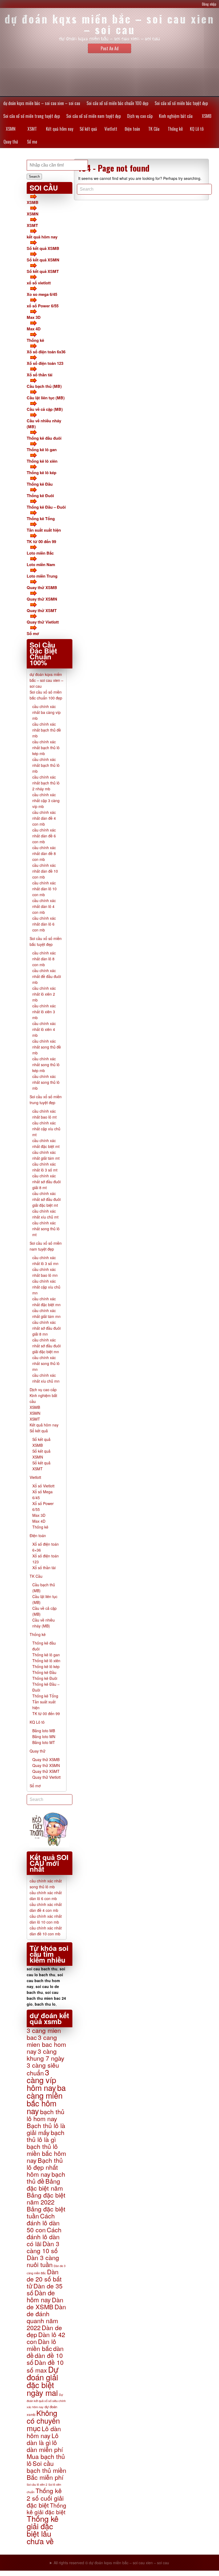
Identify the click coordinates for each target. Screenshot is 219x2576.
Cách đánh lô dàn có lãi (44, 2237)
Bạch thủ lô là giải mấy (46, 2129)
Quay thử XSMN (42, 599)
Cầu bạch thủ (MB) (44, 386)
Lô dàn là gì (43, 2439)
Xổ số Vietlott (43, 1486)
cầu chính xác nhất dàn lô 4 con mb (44, 906)
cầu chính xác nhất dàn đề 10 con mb (45, 871)
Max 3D (34, 317)
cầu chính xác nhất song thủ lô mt (46, 1229)
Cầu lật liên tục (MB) (46, 398)
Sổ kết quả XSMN (43, 260)
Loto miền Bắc (40, 553)
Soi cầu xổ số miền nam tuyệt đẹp (93, 116)
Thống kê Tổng (41, 519)
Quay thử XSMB (42, 587)
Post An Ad (110, 48)
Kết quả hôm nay (60, 129)
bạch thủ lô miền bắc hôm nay (46, 2153)
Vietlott (111, 129)
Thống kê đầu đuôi (44, 438)
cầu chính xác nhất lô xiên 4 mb (44, 1029)
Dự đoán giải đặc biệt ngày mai (43, 2381)
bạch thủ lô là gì (46, 2136)
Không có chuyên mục (43, 2420)
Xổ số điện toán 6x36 (46, 352)
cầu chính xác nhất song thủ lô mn (46, 1363)
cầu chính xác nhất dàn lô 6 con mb (44, 924)
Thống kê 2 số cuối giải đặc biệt (45, 2498)
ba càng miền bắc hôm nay (46, 2099)
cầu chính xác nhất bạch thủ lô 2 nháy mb (46, 783)
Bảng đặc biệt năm (45, 2184)
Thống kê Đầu (40, 484)
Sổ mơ (32, 142)
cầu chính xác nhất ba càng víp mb (46, 712)
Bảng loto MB (44, 1731)
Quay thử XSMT (42, 610)
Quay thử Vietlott (43, 622)
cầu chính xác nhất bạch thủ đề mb (47, 730)
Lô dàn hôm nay (44, 2432)
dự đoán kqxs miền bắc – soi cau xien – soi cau (42, 103)
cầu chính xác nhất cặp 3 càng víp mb (46, 800)
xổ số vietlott (39, 283)
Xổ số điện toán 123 (45, 363)
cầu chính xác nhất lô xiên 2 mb (44, 994)
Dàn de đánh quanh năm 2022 (46, 2317)
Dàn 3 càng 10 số (43, 2247)
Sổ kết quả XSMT (43, 271)
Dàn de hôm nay (41, 2296)
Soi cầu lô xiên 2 (37, 2484)
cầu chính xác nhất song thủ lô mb (46, 1082)
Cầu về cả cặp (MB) (45, 409)
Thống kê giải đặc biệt (46, 2509)
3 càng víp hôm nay (41, 2080)
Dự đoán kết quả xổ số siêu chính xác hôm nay (46, 2401)
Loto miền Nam (41, 564)
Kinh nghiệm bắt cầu (176, 116)
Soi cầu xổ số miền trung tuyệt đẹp (32, 116)
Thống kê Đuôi (40, 496)
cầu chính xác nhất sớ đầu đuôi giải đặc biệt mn (46, 1346)
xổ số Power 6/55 (43, 306)
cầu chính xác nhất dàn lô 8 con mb (44, 959)
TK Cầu (154, 129)
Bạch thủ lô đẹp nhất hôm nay (45, 2167)
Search (34, 177)
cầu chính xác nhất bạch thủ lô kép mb (46, 748)
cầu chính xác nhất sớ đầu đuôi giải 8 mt (46, 1182)
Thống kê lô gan (42, 450)
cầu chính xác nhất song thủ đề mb (47, 1047)
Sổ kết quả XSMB (43, 248)
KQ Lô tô (197, 129)
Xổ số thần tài (40, 375)
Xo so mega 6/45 (42, 294)
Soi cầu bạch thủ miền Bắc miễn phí (46, 2470)
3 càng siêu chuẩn (43, 2069)
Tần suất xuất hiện (44, 530)
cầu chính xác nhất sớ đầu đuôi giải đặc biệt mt (46, 1199)
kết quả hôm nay (42, 237)
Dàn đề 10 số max (45, 2366)
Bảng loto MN (44, 1736)
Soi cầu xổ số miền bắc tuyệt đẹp (181, 103)
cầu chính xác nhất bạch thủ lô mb (46, 765)
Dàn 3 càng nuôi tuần (43, 2261)
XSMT (32, 129)
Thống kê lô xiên (42, 461)
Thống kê (175, 129)
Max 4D (34, 329)
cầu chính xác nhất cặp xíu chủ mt (46, 1129)
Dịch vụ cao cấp (140, 116)
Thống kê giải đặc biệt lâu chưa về (43, 2530)
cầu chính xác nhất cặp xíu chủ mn (46, 1287)
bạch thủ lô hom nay (46, 2115)
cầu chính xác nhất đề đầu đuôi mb (47, 976)
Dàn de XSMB (45, 2303)
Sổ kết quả (88, 129)
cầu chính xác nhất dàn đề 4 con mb (44, 818)
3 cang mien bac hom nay (46, 2044)
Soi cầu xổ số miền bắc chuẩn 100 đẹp (117, 103)
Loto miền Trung (42, 576)
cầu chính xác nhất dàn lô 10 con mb (44, 889)
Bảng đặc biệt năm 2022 (46, 2198)
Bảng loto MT (44, 1742)
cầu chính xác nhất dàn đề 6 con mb (44, 836)
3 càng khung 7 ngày (46, 2055)
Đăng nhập (209, 4)
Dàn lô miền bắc (41, 2345)
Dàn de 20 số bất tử (44, 2279)
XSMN (11, 129)
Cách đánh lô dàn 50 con (43, 2223)
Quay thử (11, 142)
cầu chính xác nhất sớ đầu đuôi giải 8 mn (46, 1328)
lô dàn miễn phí (45, 2446)
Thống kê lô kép (42, 473)
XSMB (207, 116)
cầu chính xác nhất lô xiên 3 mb (44, 1012)
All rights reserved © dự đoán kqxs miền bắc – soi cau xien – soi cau (111, 2563)
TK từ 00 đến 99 (41, 541)
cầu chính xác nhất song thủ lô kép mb (46, 1065)
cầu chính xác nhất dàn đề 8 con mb (44, 853)
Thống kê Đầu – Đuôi (46, 507)
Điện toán (132, 129)
